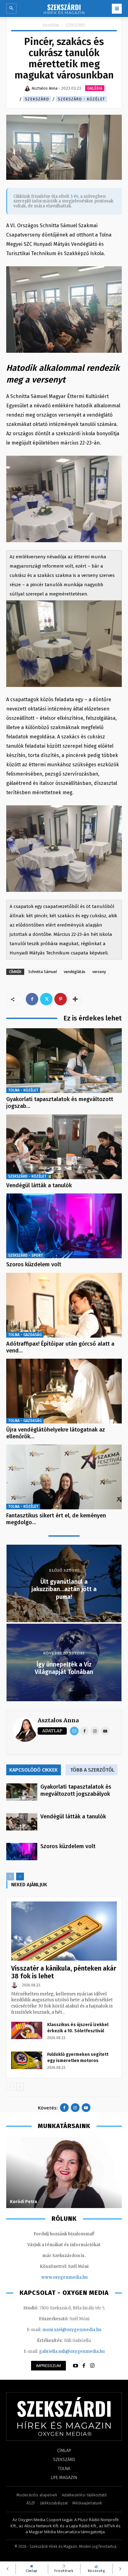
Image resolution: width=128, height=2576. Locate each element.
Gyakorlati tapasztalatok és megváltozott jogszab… (60, 1103)
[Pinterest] (61, 999)
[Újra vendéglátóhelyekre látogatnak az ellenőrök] (64, 1391)
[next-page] (20, 1877)
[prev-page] (10, 1877)
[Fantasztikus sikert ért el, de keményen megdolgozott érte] (64, 1477)
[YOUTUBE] (75, 2366)
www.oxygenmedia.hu (64, 2277)
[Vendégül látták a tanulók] (64, 1147)
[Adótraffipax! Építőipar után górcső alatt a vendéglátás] (64, 1305)
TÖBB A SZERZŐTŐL (92, 1770)
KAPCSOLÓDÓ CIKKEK (34, 1770)
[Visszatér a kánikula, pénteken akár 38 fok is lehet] (64, 1931)
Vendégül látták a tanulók (39, 1185)
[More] (75, 999)
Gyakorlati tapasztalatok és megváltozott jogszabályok (76, 1790)
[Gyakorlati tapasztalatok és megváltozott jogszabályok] (64, 1061)
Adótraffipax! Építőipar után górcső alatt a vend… (60, 1347)
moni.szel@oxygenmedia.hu (72, 2330)
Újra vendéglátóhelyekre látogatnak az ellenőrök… (56, 1433)
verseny (99, 972)
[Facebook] (32, 999)
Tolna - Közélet (23, 1090)
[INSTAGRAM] (92, 2366)
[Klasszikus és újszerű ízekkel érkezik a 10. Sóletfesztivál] (27, 2030)
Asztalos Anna (58, 1720)
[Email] (74, 1731)
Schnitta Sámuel (43, 972)
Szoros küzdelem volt (34, 1264)
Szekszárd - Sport (25, 1255)
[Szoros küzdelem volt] (64, 1226)
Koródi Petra (23, 2202)
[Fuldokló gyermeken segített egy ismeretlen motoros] (27, 2060)
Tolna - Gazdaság (25, 1335)
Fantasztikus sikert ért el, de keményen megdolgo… (56, 1519)
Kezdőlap (51, 25)
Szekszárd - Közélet (81, 99)
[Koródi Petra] (64, 2172)
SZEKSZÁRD (75, 25)
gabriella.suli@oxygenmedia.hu (72, 2351)
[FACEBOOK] (84, 2366)
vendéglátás (75, 972)
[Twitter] (46, 999)
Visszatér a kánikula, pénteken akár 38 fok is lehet (64, 1972)
